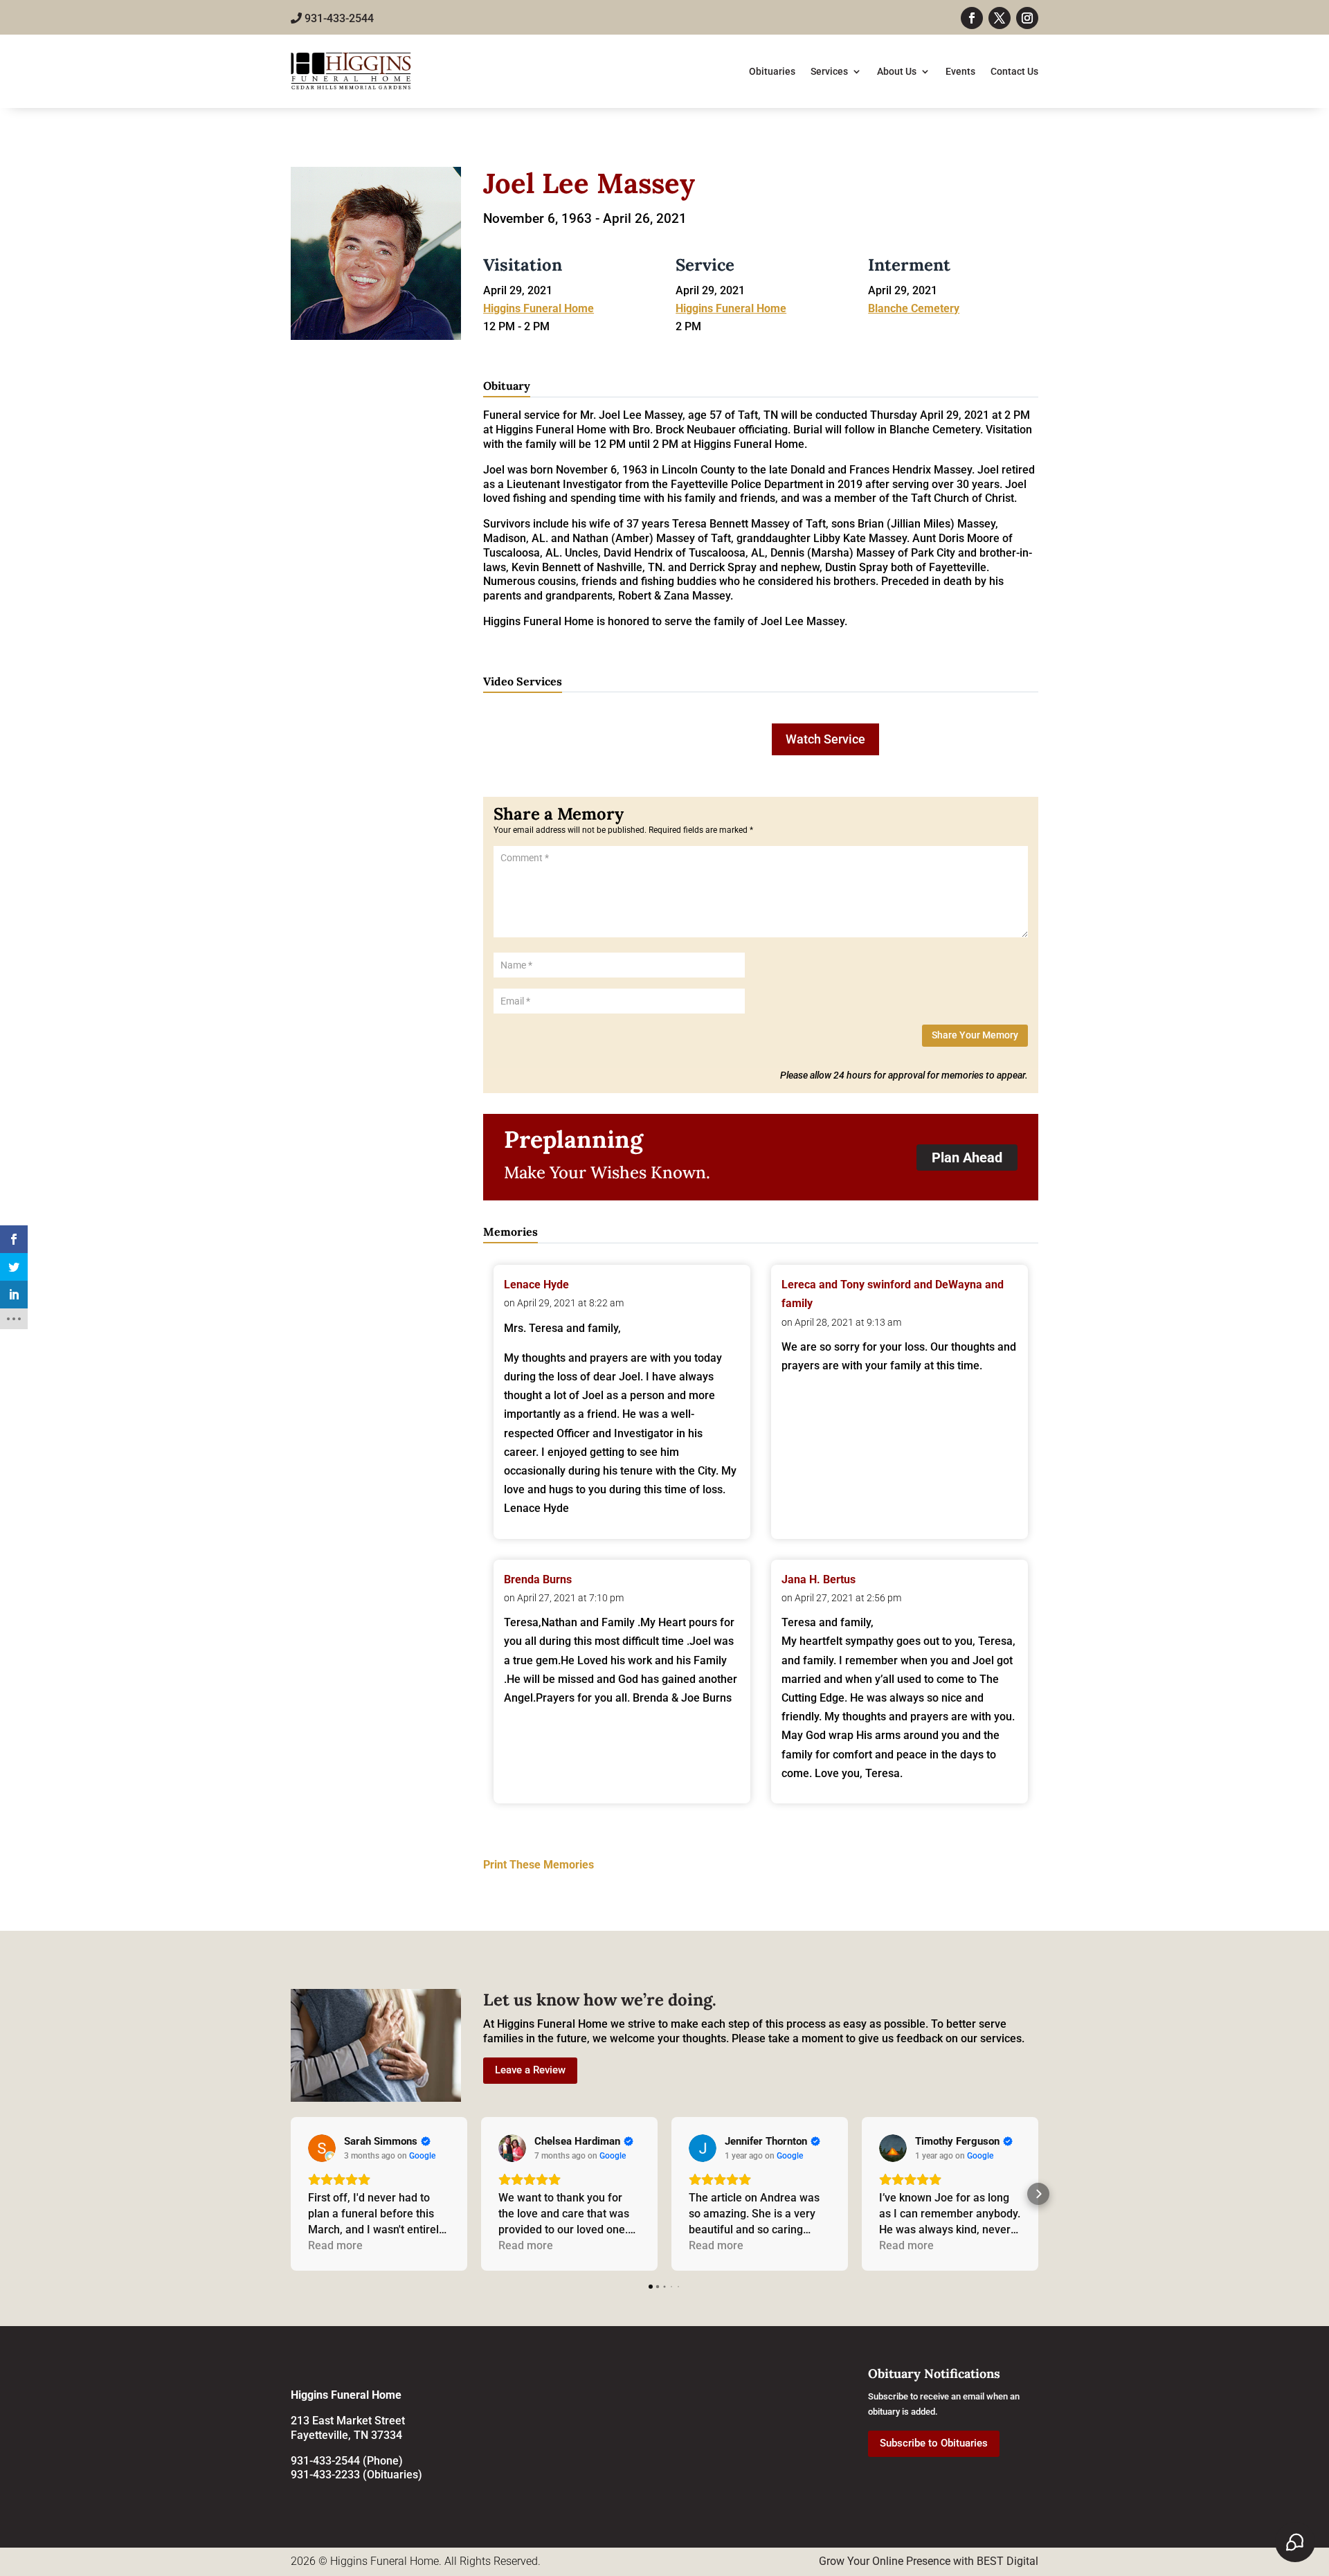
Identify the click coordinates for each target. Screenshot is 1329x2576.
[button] (291, 2194)
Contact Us (1014, 71)
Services (829, 71)
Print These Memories (539, 1865)
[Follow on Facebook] (972, 18)
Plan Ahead (967, 1158)
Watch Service (825, 739)
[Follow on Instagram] (1027, 18)
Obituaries (772, 71)
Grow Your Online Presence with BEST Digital (929, 2561)
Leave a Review (530, 2070)
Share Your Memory (975, 1035)
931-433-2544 (338, 18)
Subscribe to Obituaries (934, 2443)
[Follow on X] (1000, 18)
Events (960, 71)
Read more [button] (335, 2245)
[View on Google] (322, 2148)
